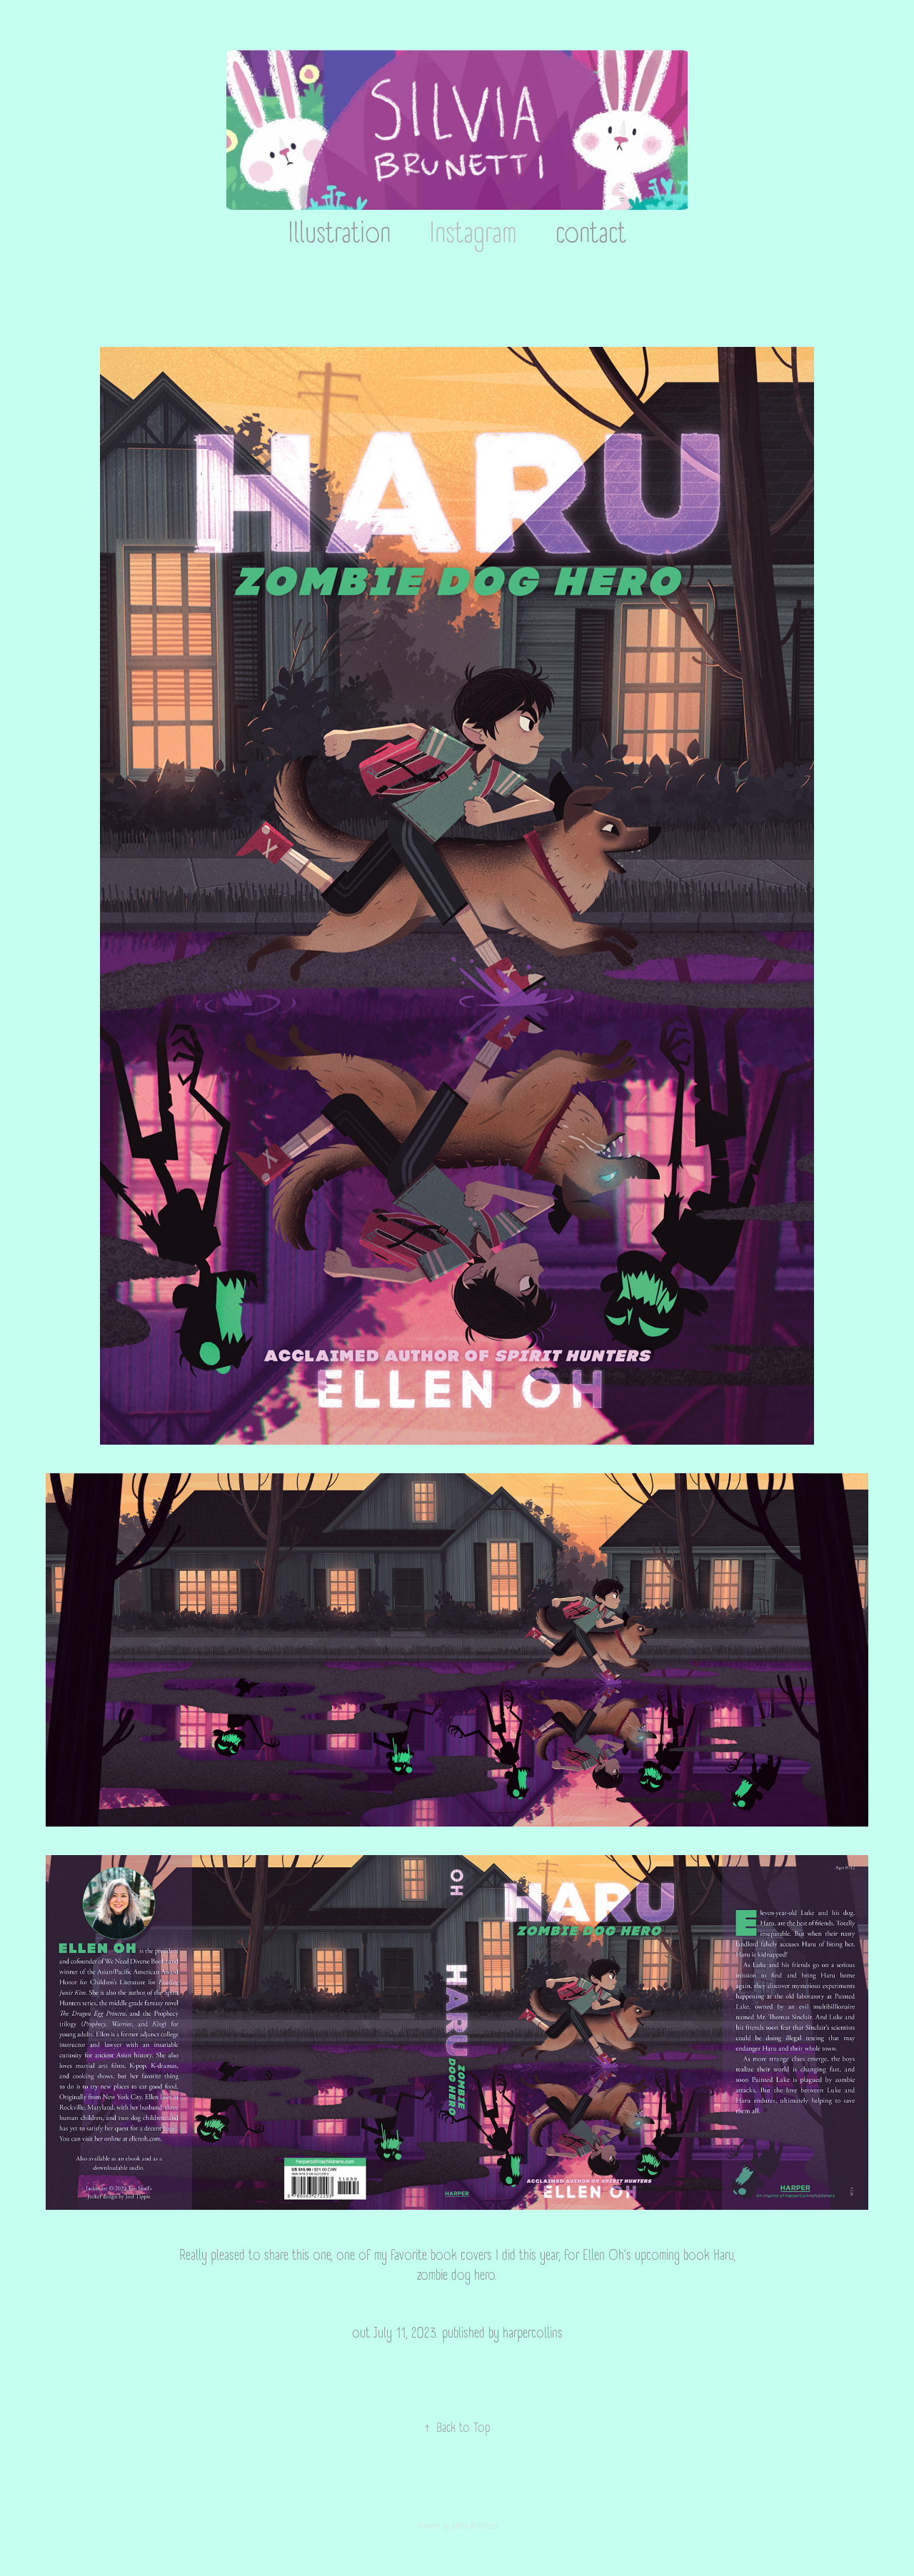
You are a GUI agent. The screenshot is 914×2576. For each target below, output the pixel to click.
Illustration (339, 234)
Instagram (473, 234)
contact (591, 234)
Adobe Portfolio (474, 2526)
